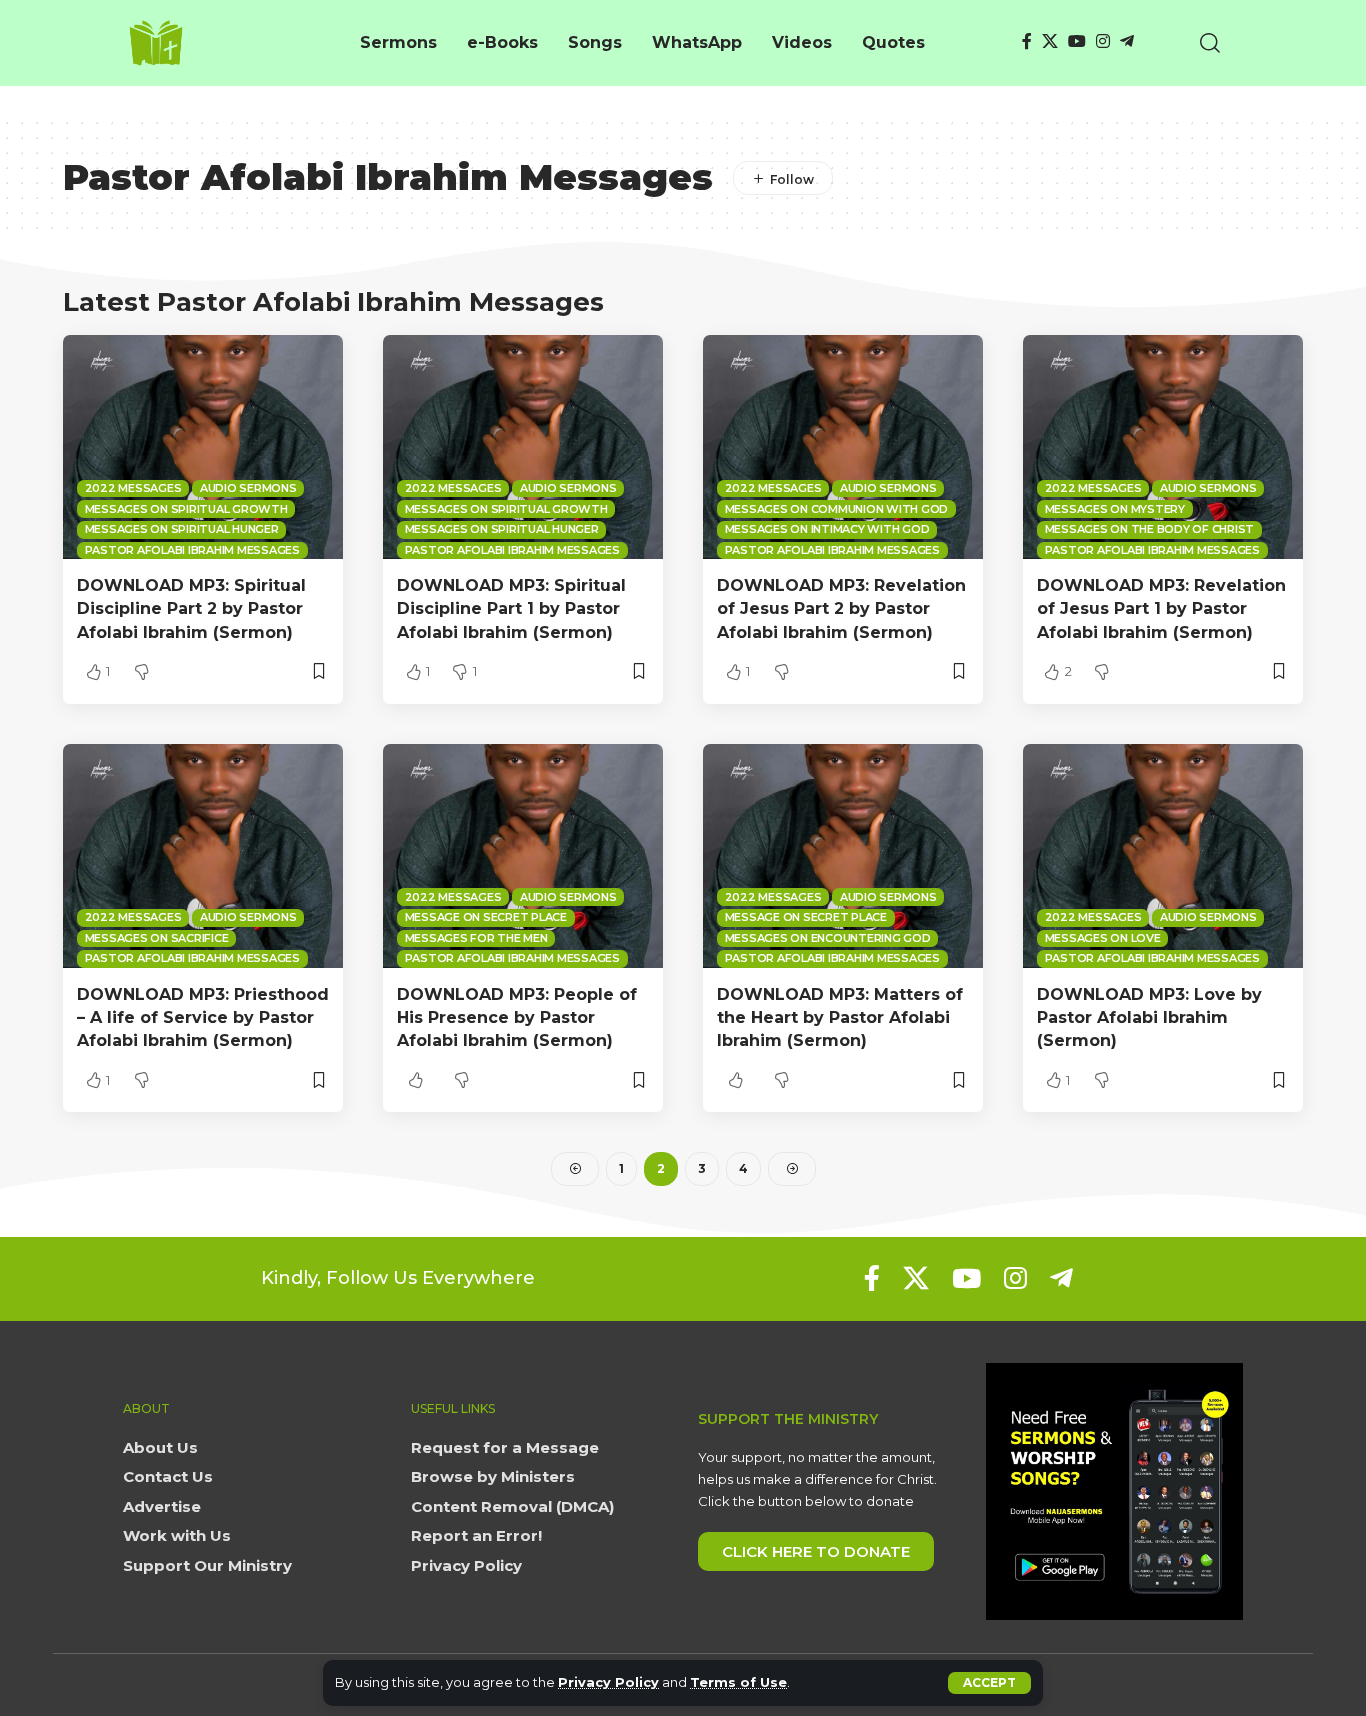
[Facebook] (1027, 41)
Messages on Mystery (1115, 509)
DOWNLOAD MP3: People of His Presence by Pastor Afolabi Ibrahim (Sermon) (517, 1017)
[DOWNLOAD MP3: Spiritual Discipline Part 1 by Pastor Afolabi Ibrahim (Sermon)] (523, 447)
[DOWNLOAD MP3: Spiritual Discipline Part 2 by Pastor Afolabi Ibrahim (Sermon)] (203, 447)
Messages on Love (1103, 938)
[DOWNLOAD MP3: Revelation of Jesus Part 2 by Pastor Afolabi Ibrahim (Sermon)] (843, 447)
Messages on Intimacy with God (827, 529)
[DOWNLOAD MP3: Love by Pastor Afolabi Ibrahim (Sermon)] (1163, 856)
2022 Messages (133, 488)
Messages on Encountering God (828, 938)
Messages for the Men (476, 938)
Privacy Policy (608, 1682)
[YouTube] (1077, 41)
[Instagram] (1103, 41)
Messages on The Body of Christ (1150, 529)
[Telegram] (1127, 41)
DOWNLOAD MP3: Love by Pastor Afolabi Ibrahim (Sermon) (1149, 1017)
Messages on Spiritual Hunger (182, 529)
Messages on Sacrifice (157, 938)
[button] (989, 1683)
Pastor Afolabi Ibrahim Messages (192, 550)
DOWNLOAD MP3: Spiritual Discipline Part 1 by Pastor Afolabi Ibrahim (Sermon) (511, 608)
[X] (1050, 41)
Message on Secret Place (486, 917)
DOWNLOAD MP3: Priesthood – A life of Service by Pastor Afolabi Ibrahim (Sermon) (203, 1017)
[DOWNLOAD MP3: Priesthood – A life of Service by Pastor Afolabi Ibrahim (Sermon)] (203, 856)
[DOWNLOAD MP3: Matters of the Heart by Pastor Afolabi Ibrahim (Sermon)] (843, 856)
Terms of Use (738, 1682)
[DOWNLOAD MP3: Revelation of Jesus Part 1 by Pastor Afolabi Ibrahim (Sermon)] (1163, 447)
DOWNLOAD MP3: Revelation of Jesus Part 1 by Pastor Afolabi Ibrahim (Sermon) (1161, 608)
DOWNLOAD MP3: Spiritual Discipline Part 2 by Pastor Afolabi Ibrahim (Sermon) (191, 608)
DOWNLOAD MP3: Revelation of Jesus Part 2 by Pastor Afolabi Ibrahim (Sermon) (841, 608)
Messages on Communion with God (837, 509)
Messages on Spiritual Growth (186, 509)
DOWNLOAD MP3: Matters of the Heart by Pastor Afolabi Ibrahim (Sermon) (840, 1017)
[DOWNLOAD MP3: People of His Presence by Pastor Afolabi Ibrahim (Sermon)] (523, 856)
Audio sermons (248, 488)
